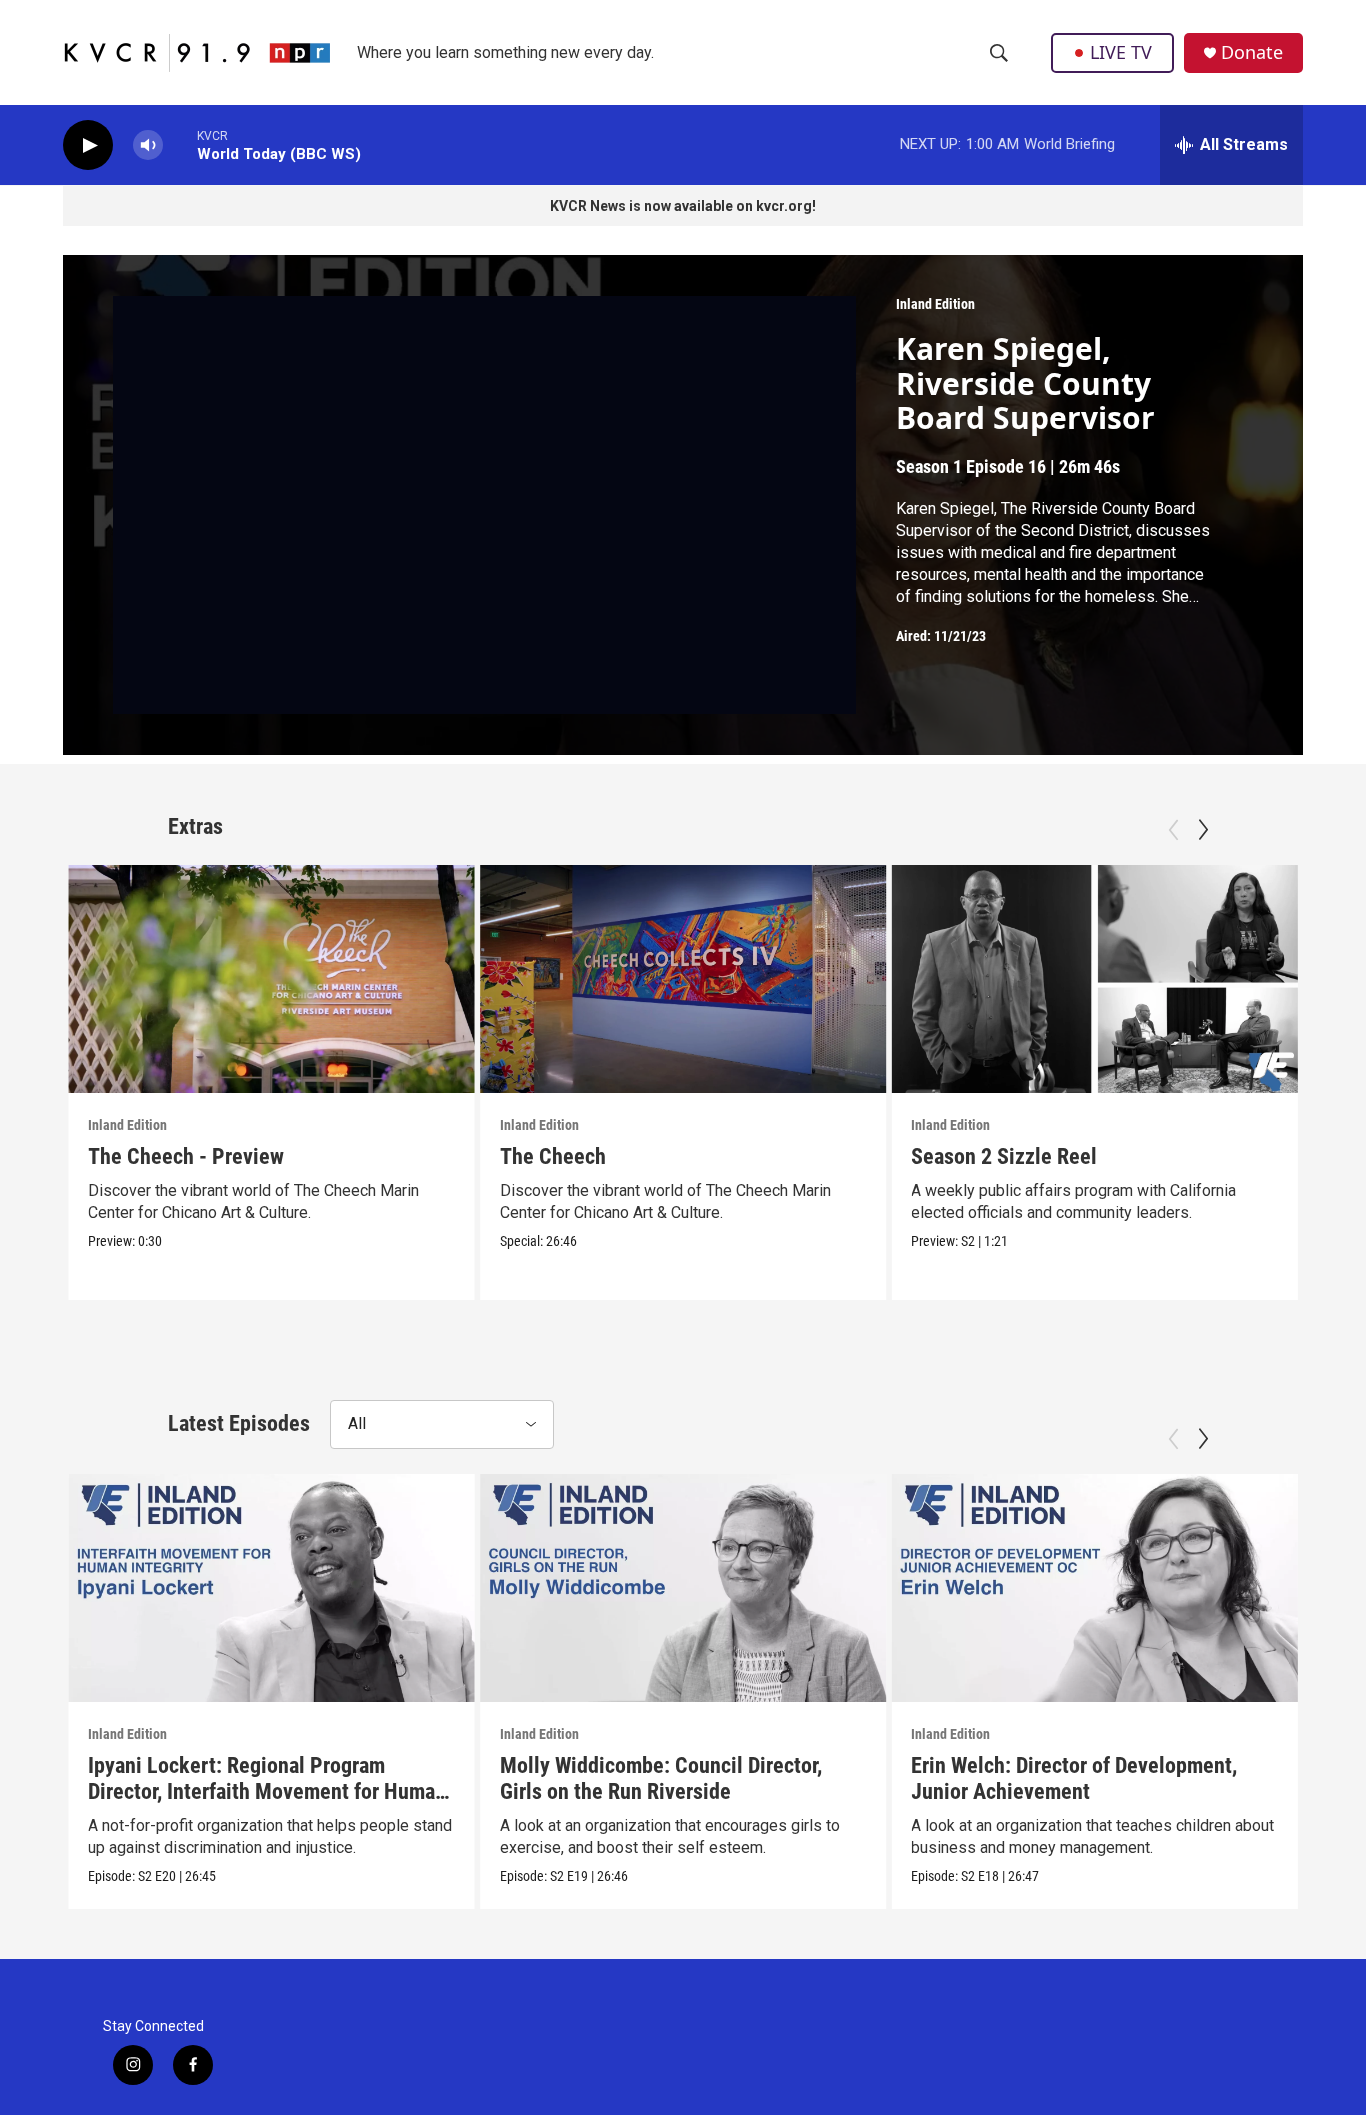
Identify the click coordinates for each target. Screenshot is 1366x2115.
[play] (88, 145)
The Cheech (553, 1156)
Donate (1252, 52)
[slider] (180, 144)
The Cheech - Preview (186, 1156)
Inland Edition (935, 304)
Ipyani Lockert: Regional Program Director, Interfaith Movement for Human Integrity (267, 1791)
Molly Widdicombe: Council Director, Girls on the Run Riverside (661, 1778)
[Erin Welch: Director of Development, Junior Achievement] (1094, 1588)
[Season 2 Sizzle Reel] (1094, 979)
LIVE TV (1121, 52)
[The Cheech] (683, 979)
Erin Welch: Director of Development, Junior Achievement (1074, 1778)
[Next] (1203, 830)
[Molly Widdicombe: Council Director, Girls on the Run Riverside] (683, 1588)
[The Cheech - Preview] (271, 979)
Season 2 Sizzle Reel (1004, 1156)
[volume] (148, 145)
